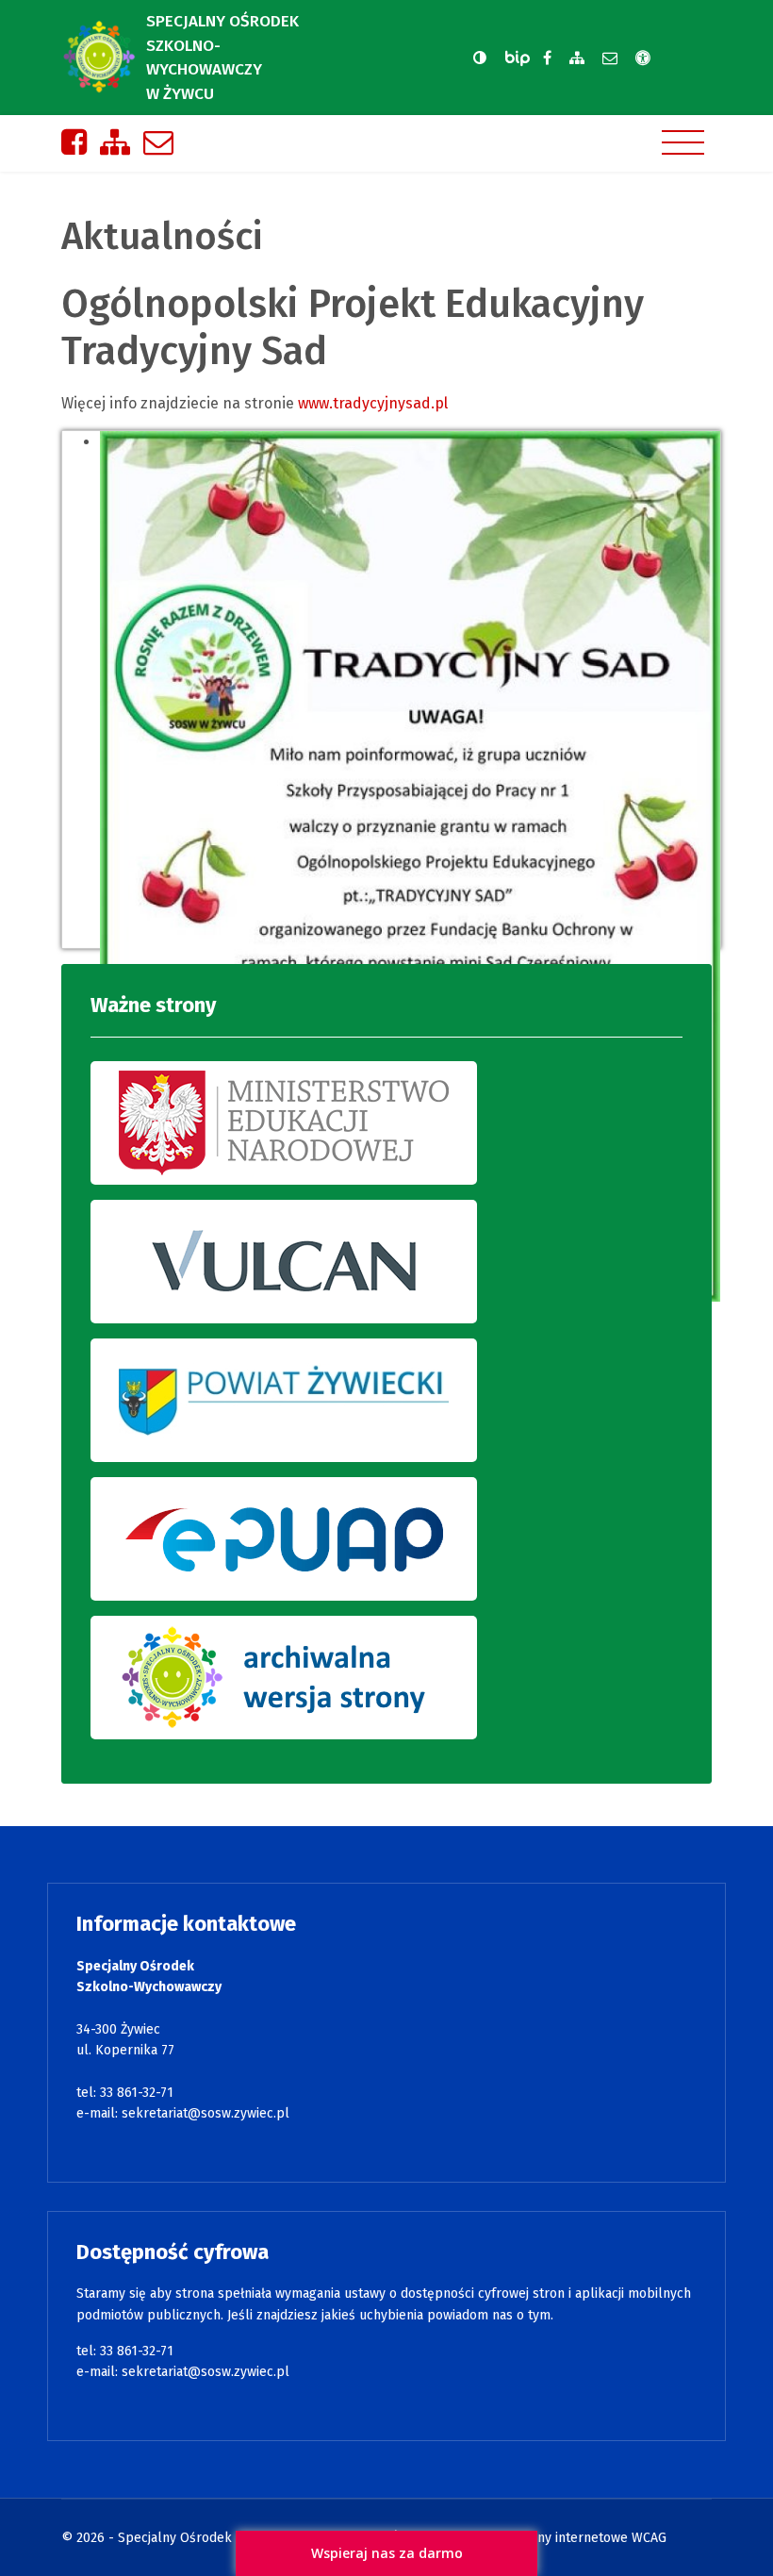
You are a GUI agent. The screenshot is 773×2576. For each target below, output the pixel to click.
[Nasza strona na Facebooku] (547, 58)
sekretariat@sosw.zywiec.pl (206, 2113)
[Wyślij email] (610, 58)
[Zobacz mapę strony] (577, 58)
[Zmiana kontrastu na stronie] (480, 58)
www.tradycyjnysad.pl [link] (373, 403)
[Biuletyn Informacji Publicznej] (519, 58)
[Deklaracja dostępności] (643, 58)
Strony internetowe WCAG (589, 2538)
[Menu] (683, 142)
